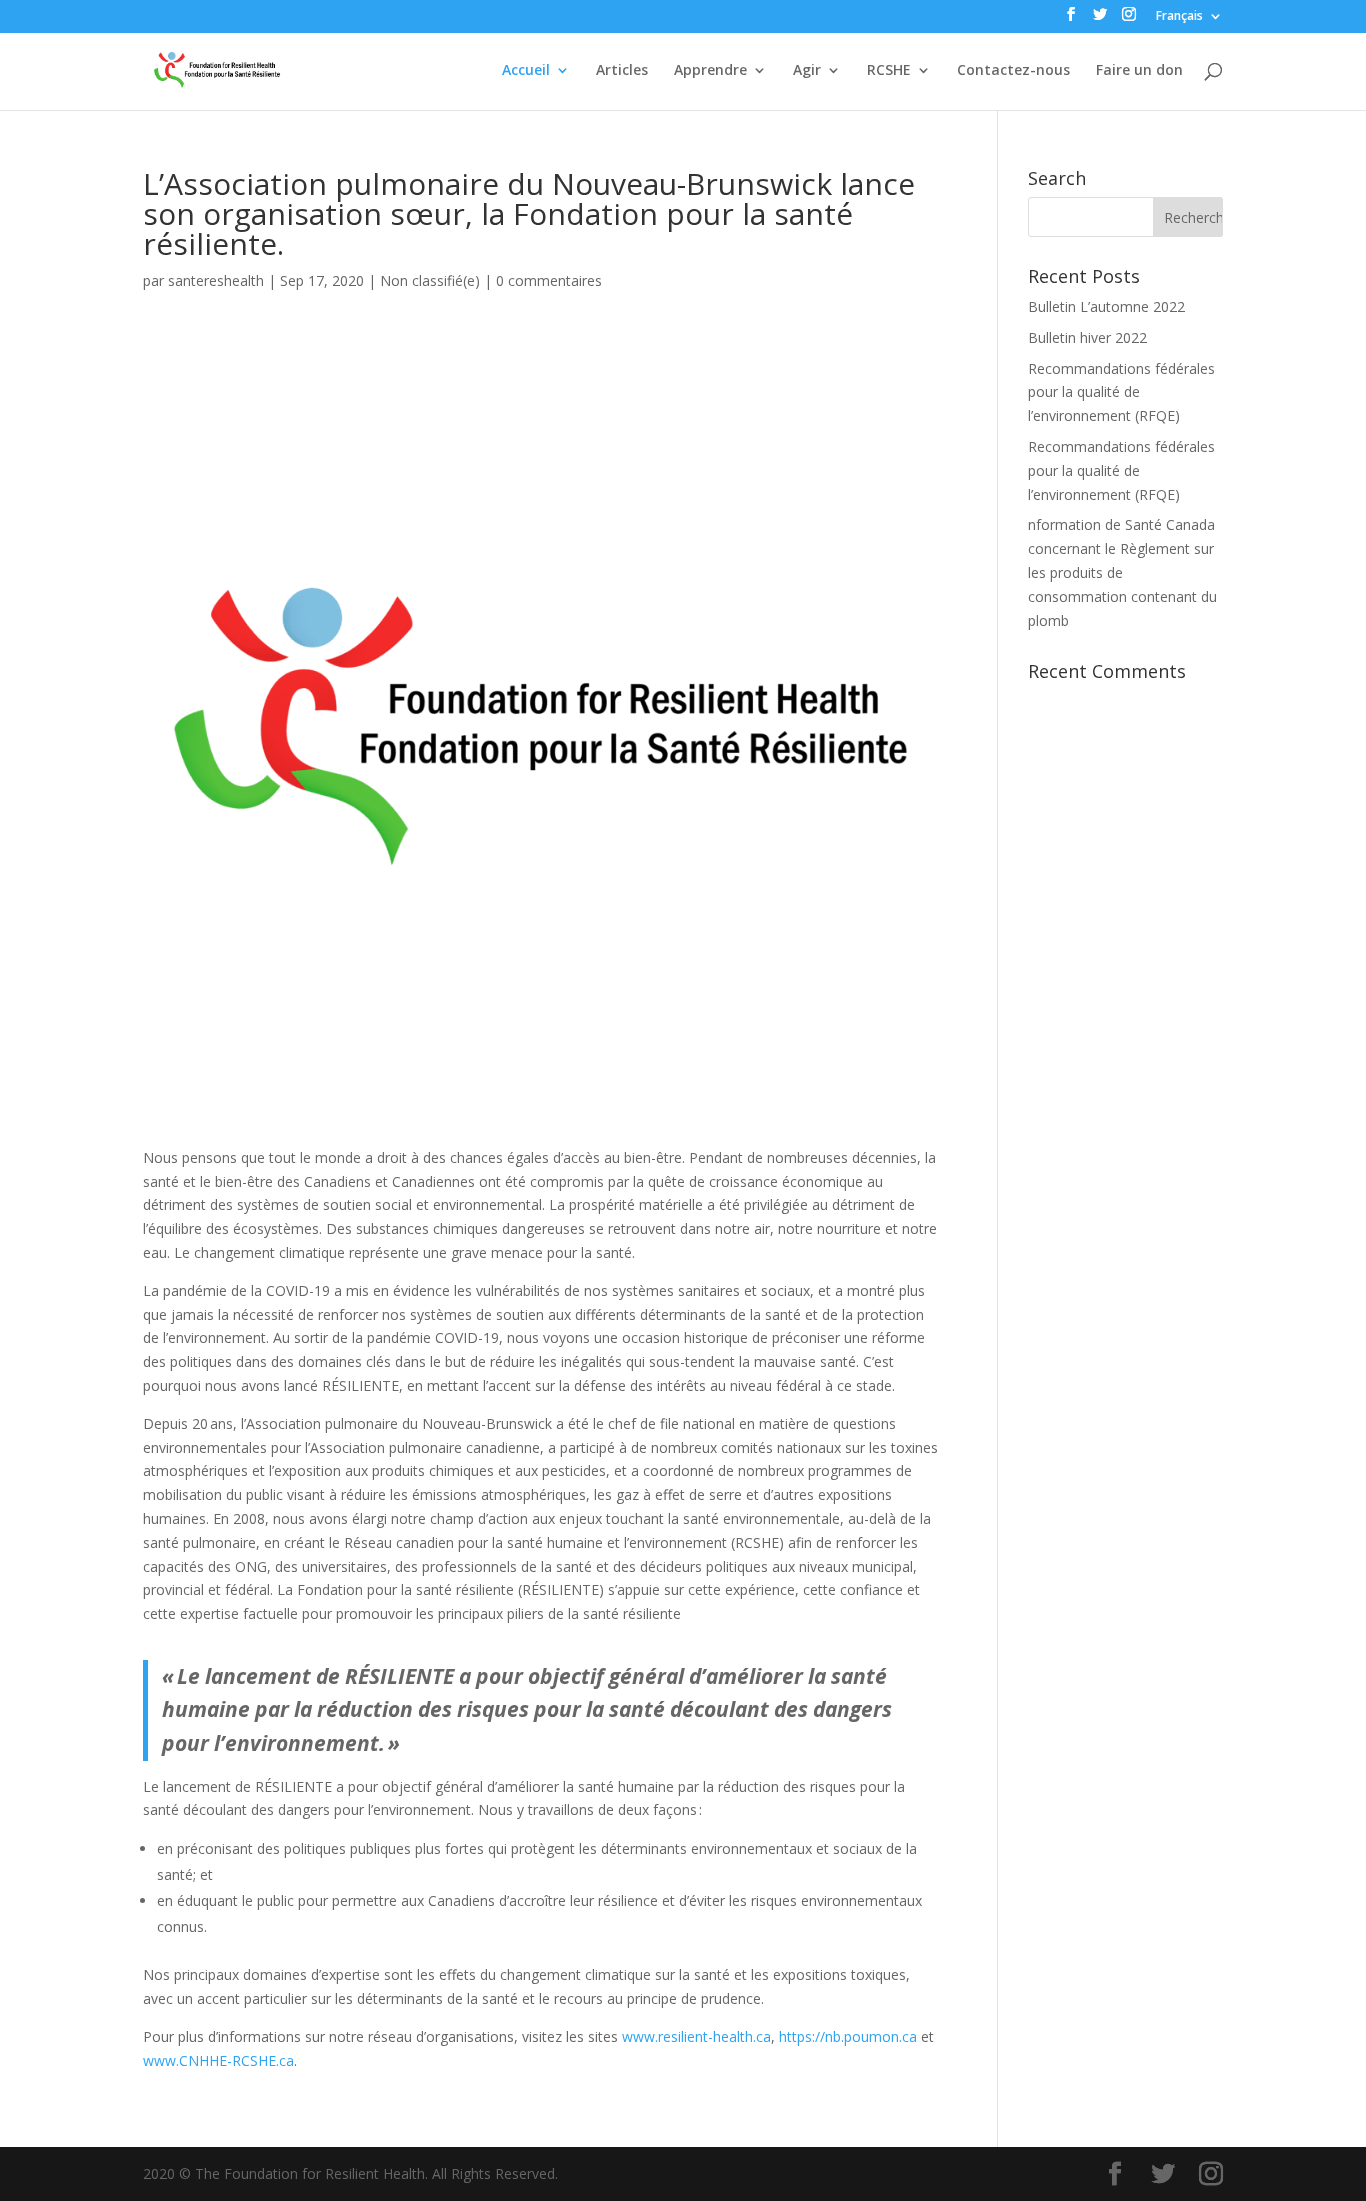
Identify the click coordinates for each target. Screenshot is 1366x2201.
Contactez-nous (1013, 71)
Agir (807, 71)
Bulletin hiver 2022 (1087, 337)
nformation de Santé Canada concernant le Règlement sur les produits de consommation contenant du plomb (1122, 572)
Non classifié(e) (430, 280)
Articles (622, 71)
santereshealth (216, 280)
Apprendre (710, 71)
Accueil (526, 71)
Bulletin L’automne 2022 (1106, 306)
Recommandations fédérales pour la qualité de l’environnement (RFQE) (1121, 392)
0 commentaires (549, 280)
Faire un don (1139, 71)
